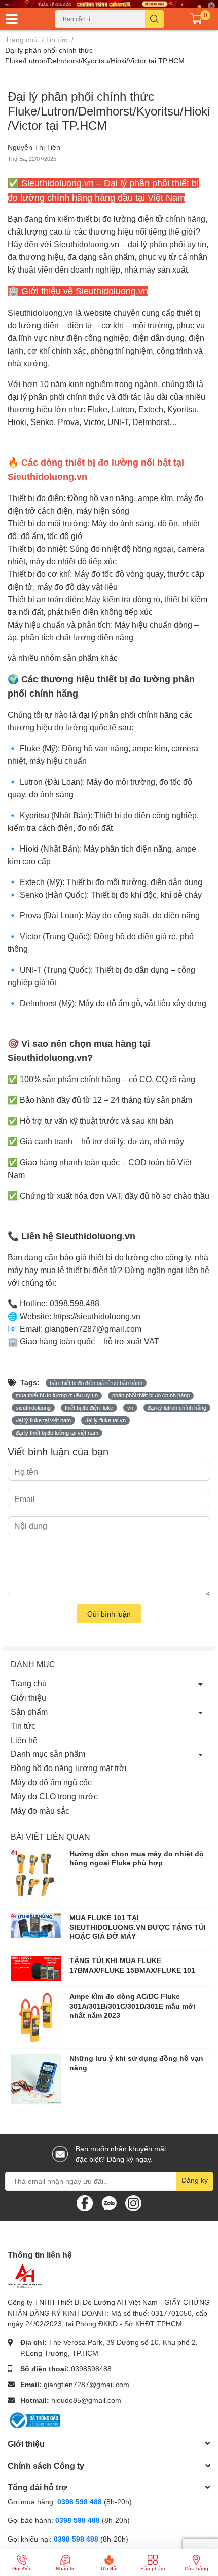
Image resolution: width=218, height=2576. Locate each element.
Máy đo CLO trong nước (54, 1796)
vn (130, 1408)
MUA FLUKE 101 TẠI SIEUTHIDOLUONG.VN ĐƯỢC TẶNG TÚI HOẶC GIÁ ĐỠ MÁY (138, 1927)
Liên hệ (24, 1740)
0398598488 (91, 2369)
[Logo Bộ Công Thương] (34, 2419)
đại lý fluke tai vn (105, 1420)
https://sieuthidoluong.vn (97, 1316)
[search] (154, 19)
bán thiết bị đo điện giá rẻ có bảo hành (96, 1383)
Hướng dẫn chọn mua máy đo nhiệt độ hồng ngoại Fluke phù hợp (137, 1858)
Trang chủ (29, 1683)
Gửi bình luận (109, 1614)
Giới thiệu (28, 1697)
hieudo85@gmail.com (86, 2400)
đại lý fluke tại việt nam (43, 1420)
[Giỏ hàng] (196, 19)
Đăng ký (195, 2180)
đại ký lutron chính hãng (177, 1408)
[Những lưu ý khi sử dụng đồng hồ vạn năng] (36, 2079)
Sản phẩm (29, 1712)
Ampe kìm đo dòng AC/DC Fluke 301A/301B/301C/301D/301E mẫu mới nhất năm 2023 (132, 2005)
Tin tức (23, 1726)
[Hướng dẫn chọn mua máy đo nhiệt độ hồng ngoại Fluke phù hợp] (36, 1876)
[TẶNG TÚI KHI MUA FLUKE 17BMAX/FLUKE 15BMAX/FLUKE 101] (36, 1968)
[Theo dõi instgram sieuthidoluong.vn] (133, 2202)
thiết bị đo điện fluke (89, 1408)
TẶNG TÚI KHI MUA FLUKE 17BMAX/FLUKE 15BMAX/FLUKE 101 (132, 1965)
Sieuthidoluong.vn (86, 244)
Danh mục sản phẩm (48, 1754)
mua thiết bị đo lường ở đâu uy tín (57, 1395)
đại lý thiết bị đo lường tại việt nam (57, 1433)
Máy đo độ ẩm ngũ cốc (51, 1782)
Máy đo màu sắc (40, 1810)
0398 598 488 (81, 2501)
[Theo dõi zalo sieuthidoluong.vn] (109, 2202)
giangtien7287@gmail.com (86, 2384)
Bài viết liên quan (50, 1837)
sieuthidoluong (33, 1408)
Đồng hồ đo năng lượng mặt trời (69, 1768)
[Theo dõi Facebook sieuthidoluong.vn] (85, 2202)
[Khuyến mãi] (109, 4)
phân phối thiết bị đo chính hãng (151, 1395)
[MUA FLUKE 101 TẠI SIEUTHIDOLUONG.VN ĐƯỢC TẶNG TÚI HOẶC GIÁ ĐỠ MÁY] (36, 1926)
